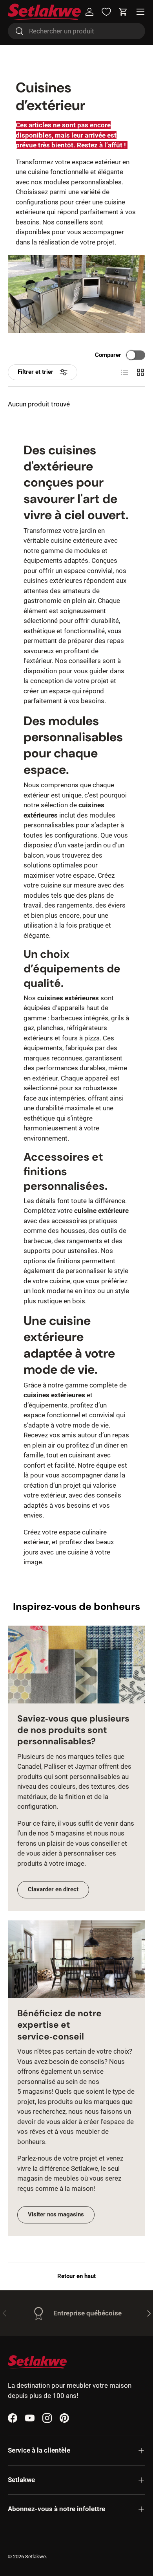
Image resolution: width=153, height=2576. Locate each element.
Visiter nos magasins (56, 2214)
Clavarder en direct (53, 1889)
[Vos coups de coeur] (106, 12)
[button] (123, 12)
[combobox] (76, 31)
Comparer (108, 355)
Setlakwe (36, 2557)
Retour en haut (76, 2276)
